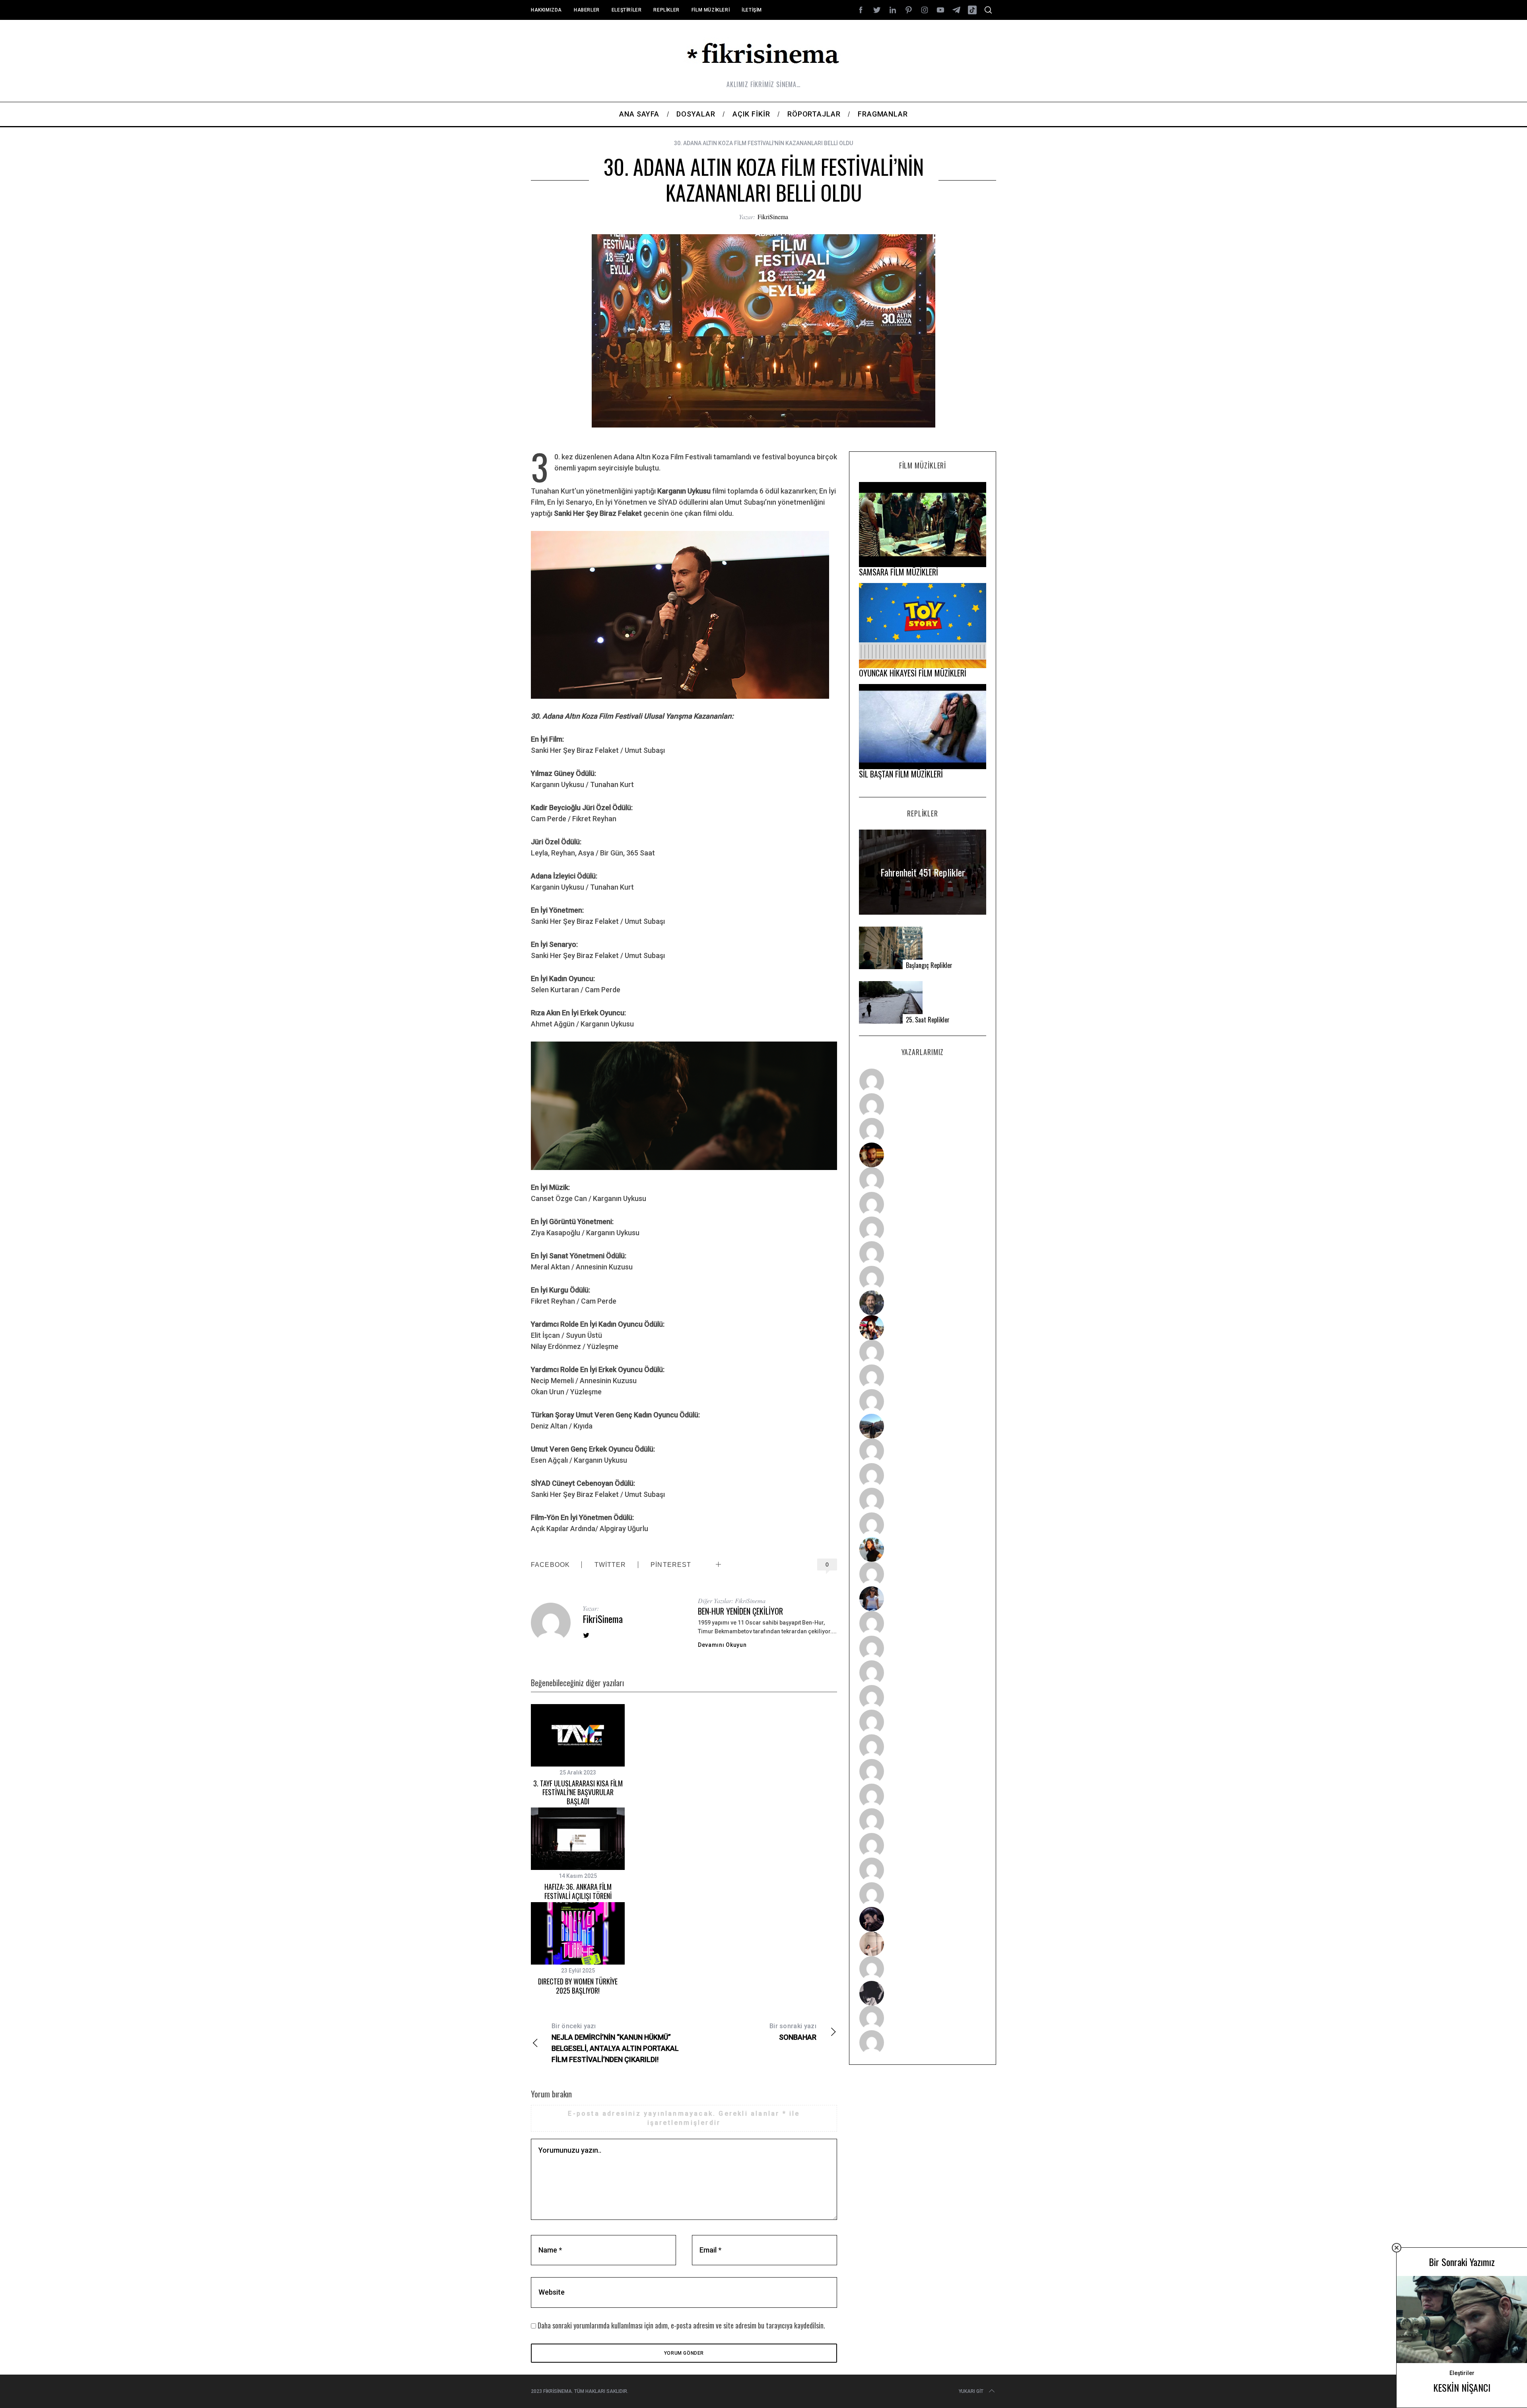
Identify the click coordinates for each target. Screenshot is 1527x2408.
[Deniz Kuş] (923, 1155)
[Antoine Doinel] (923, 1352)
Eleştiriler (627, 10)
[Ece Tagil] (923, 1845)
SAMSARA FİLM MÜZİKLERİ (899, 572)
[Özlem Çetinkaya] (923, 1204)
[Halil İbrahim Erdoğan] (923, 1106)
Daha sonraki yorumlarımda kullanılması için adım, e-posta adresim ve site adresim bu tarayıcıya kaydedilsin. (681, 2325)
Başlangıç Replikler (929, 965)
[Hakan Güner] (923, 1623)
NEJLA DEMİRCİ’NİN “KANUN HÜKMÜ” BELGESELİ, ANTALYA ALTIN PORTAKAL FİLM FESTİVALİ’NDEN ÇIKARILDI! (615, 2043)
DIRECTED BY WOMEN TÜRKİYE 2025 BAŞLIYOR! (578, 1986)
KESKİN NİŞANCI (1462, 2387)
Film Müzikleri (711, 10)
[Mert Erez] (923, 1993)
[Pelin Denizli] (923, 1821)
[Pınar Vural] (923, 1796)
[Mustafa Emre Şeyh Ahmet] (923, 1500)
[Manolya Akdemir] (923, 1969)
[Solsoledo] (923, 1747)
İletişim (752, 10)
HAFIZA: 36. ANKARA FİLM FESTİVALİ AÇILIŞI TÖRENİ (578, 1891)
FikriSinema (773, 217)
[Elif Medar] (923, 1944)
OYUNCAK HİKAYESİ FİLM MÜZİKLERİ (913, 673)
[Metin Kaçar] (923, 1180)
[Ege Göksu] (923, 1648)
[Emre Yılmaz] (923, 1451)
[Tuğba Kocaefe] (923, 1254)
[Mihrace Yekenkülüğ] (923, 2018)
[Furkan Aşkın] (923, 1475)
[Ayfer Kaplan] (923, 1327)
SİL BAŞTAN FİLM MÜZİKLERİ (901, 774)
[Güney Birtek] (923, 1919)
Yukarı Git (971, 2391)
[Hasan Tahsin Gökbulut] (923, 1895)
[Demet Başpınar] (923, 1401)
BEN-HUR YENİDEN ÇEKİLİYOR (740, 1611)
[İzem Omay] (923, 1673)
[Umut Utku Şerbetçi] (923, 1525)
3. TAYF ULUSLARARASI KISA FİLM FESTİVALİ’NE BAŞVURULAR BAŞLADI (578, 1792)
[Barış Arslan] (923, 1303)
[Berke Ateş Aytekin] (923, 1574)
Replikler (666, 10)
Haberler (587, 10)
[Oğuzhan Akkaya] (923, 1722)
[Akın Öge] (923, 1377)
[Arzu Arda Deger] (923, 1229)
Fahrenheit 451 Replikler (923, 872)
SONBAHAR (793, 2032)
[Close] (1397, 2248)
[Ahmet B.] (923, 1081)
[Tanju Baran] (923, 1130)
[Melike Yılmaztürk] (923, 1771)
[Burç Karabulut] (923, 1278)
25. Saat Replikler (928, 1020)
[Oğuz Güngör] (923, 2043)
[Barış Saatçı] (923, 1870)
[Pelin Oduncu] (923, 1549)
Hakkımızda (546, 10)
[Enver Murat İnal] (923, 1697)
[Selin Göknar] (923, 1599)
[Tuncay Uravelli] (923, 1426)
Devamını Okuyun (722, 1645)
